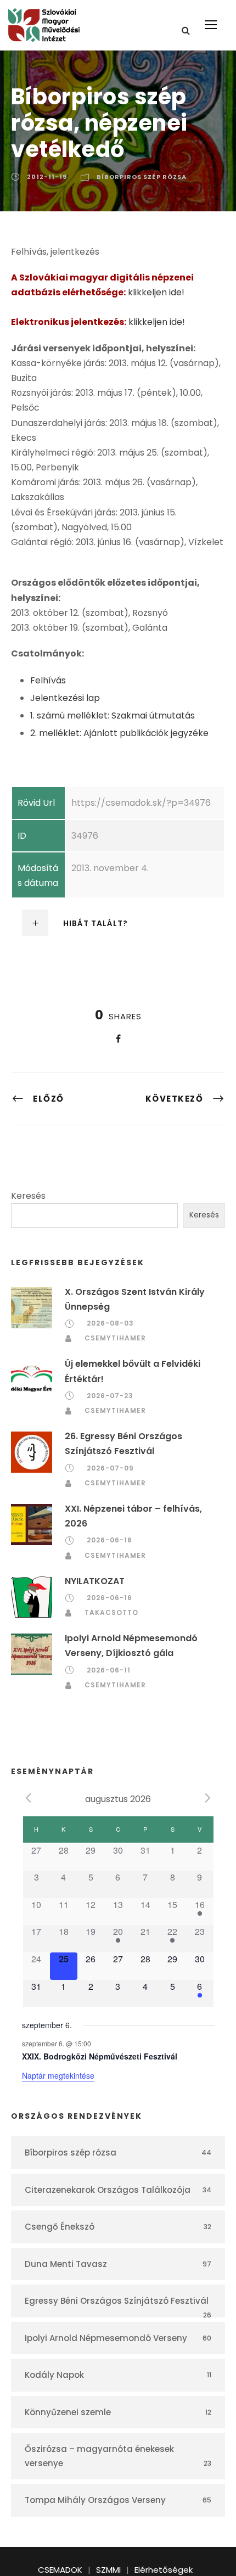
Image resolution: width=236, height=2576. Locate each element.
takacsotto (111, 1612)
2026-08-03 (110, 1323)
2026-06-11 (109, 1670)
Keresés (28, 1196)
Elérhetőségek (164, 2570)
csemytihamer (115, 1338)
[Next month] (208, 1798)
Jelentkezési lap (65, 698)
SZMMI (108, 2570)
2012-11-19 (47, 177)
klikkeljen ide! (156, 292)
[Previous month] (29, 1798)
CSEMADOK (60, 2570)
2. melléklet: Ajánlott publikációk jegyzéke (119, 733)
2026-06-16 (109, 1540)
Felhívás (48, 680)
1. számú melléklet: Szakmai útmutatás (113, 715)
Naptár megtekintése (58, 2075)
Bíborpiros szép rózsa (142, 177)
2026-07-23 (110, 1396)
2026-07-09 (110, 1468)
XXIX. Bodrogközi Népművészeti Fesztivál (100, 2056)
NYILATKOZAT (95, 1581)
